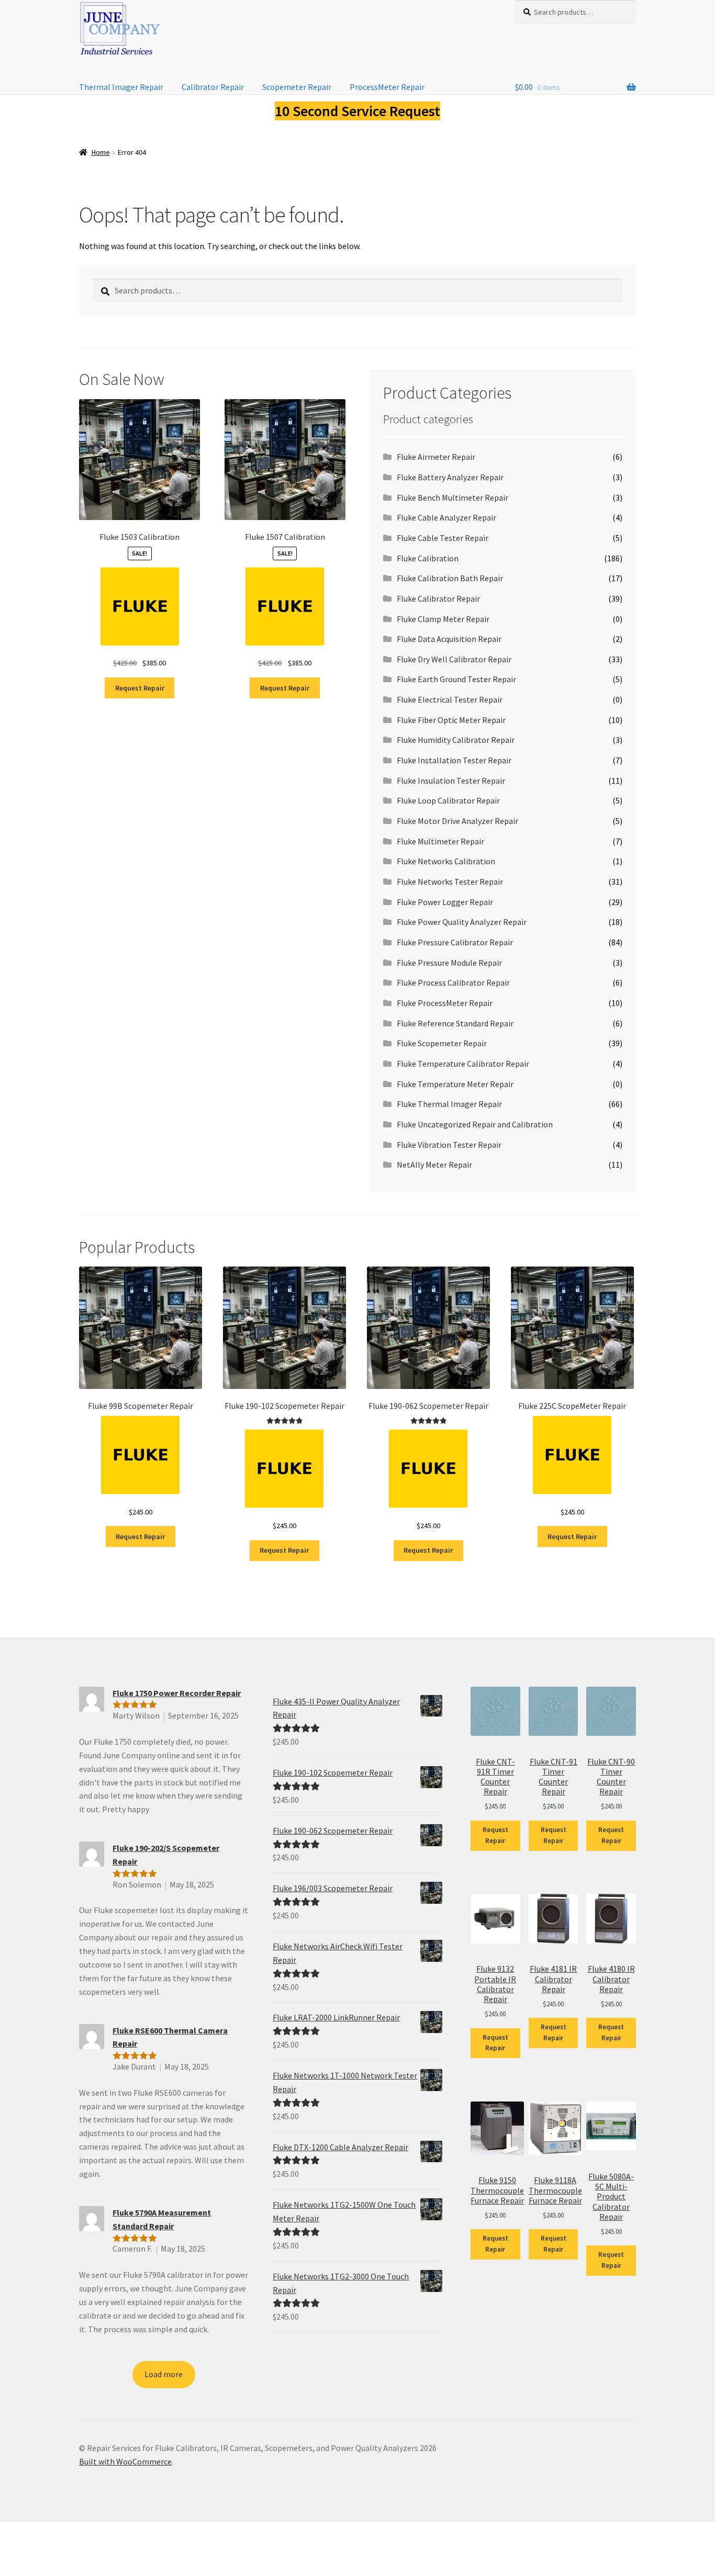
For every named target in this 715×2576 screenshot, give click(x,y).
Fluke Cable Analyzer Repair (446, 517)
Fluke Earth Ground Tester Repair (456, 679)
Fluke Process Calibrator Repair (453, 982)
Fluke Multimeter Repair (440, 841)
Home (101, 152)
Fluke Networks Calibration (446, 861)
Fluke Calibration (428, 558)
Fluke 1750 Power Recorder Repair (177, 1693)
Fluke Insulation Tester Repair (451, 781)
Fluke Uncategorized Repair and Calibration (475, 1124)
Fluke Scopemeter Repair (442, 1043)
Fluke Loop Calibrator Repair (448, 800)
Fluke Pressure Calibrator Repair (455, 942)
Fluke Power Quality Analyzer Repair (462, 922)
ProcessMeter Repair (387, 87)
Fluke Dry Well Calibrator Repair (454, 659)
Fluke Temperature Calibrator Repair (463, 1064)
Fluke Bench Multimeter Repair (453, 498)
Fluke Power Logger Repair (445, 902)
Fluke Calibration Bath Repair (450, 578)
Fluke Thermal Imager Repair (449, 1104)
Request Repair (140, 688)
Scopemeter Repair (297, 87)
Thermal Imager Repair (121, 87)
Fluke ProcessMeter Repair (445, 1003)
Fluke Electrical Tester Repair (450, 699)
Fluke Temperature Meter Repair (455, 1084)
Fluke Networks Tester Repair (450, 882)
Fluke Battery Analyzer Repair (450, 477)
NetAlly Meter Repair (434, 1165)
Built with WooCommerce (125, 2461)
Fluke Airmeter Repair (436, 457)
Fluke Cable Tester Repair (443, 538)
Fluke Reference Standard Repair (455, 1023)
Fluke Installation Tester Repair (454, 760)
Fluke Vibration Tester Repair (449, 1145)
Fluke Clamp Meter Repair (443, 619)
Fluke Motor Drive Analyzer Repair (457, 821)
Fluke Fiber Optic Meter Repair (451, 720)
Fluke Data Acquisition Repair (449, 639)
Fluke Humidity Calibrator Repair (456, 740)
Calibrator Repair (213, 87)
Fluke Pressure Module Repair (449, 963)
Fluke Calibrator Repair (438, 598)
